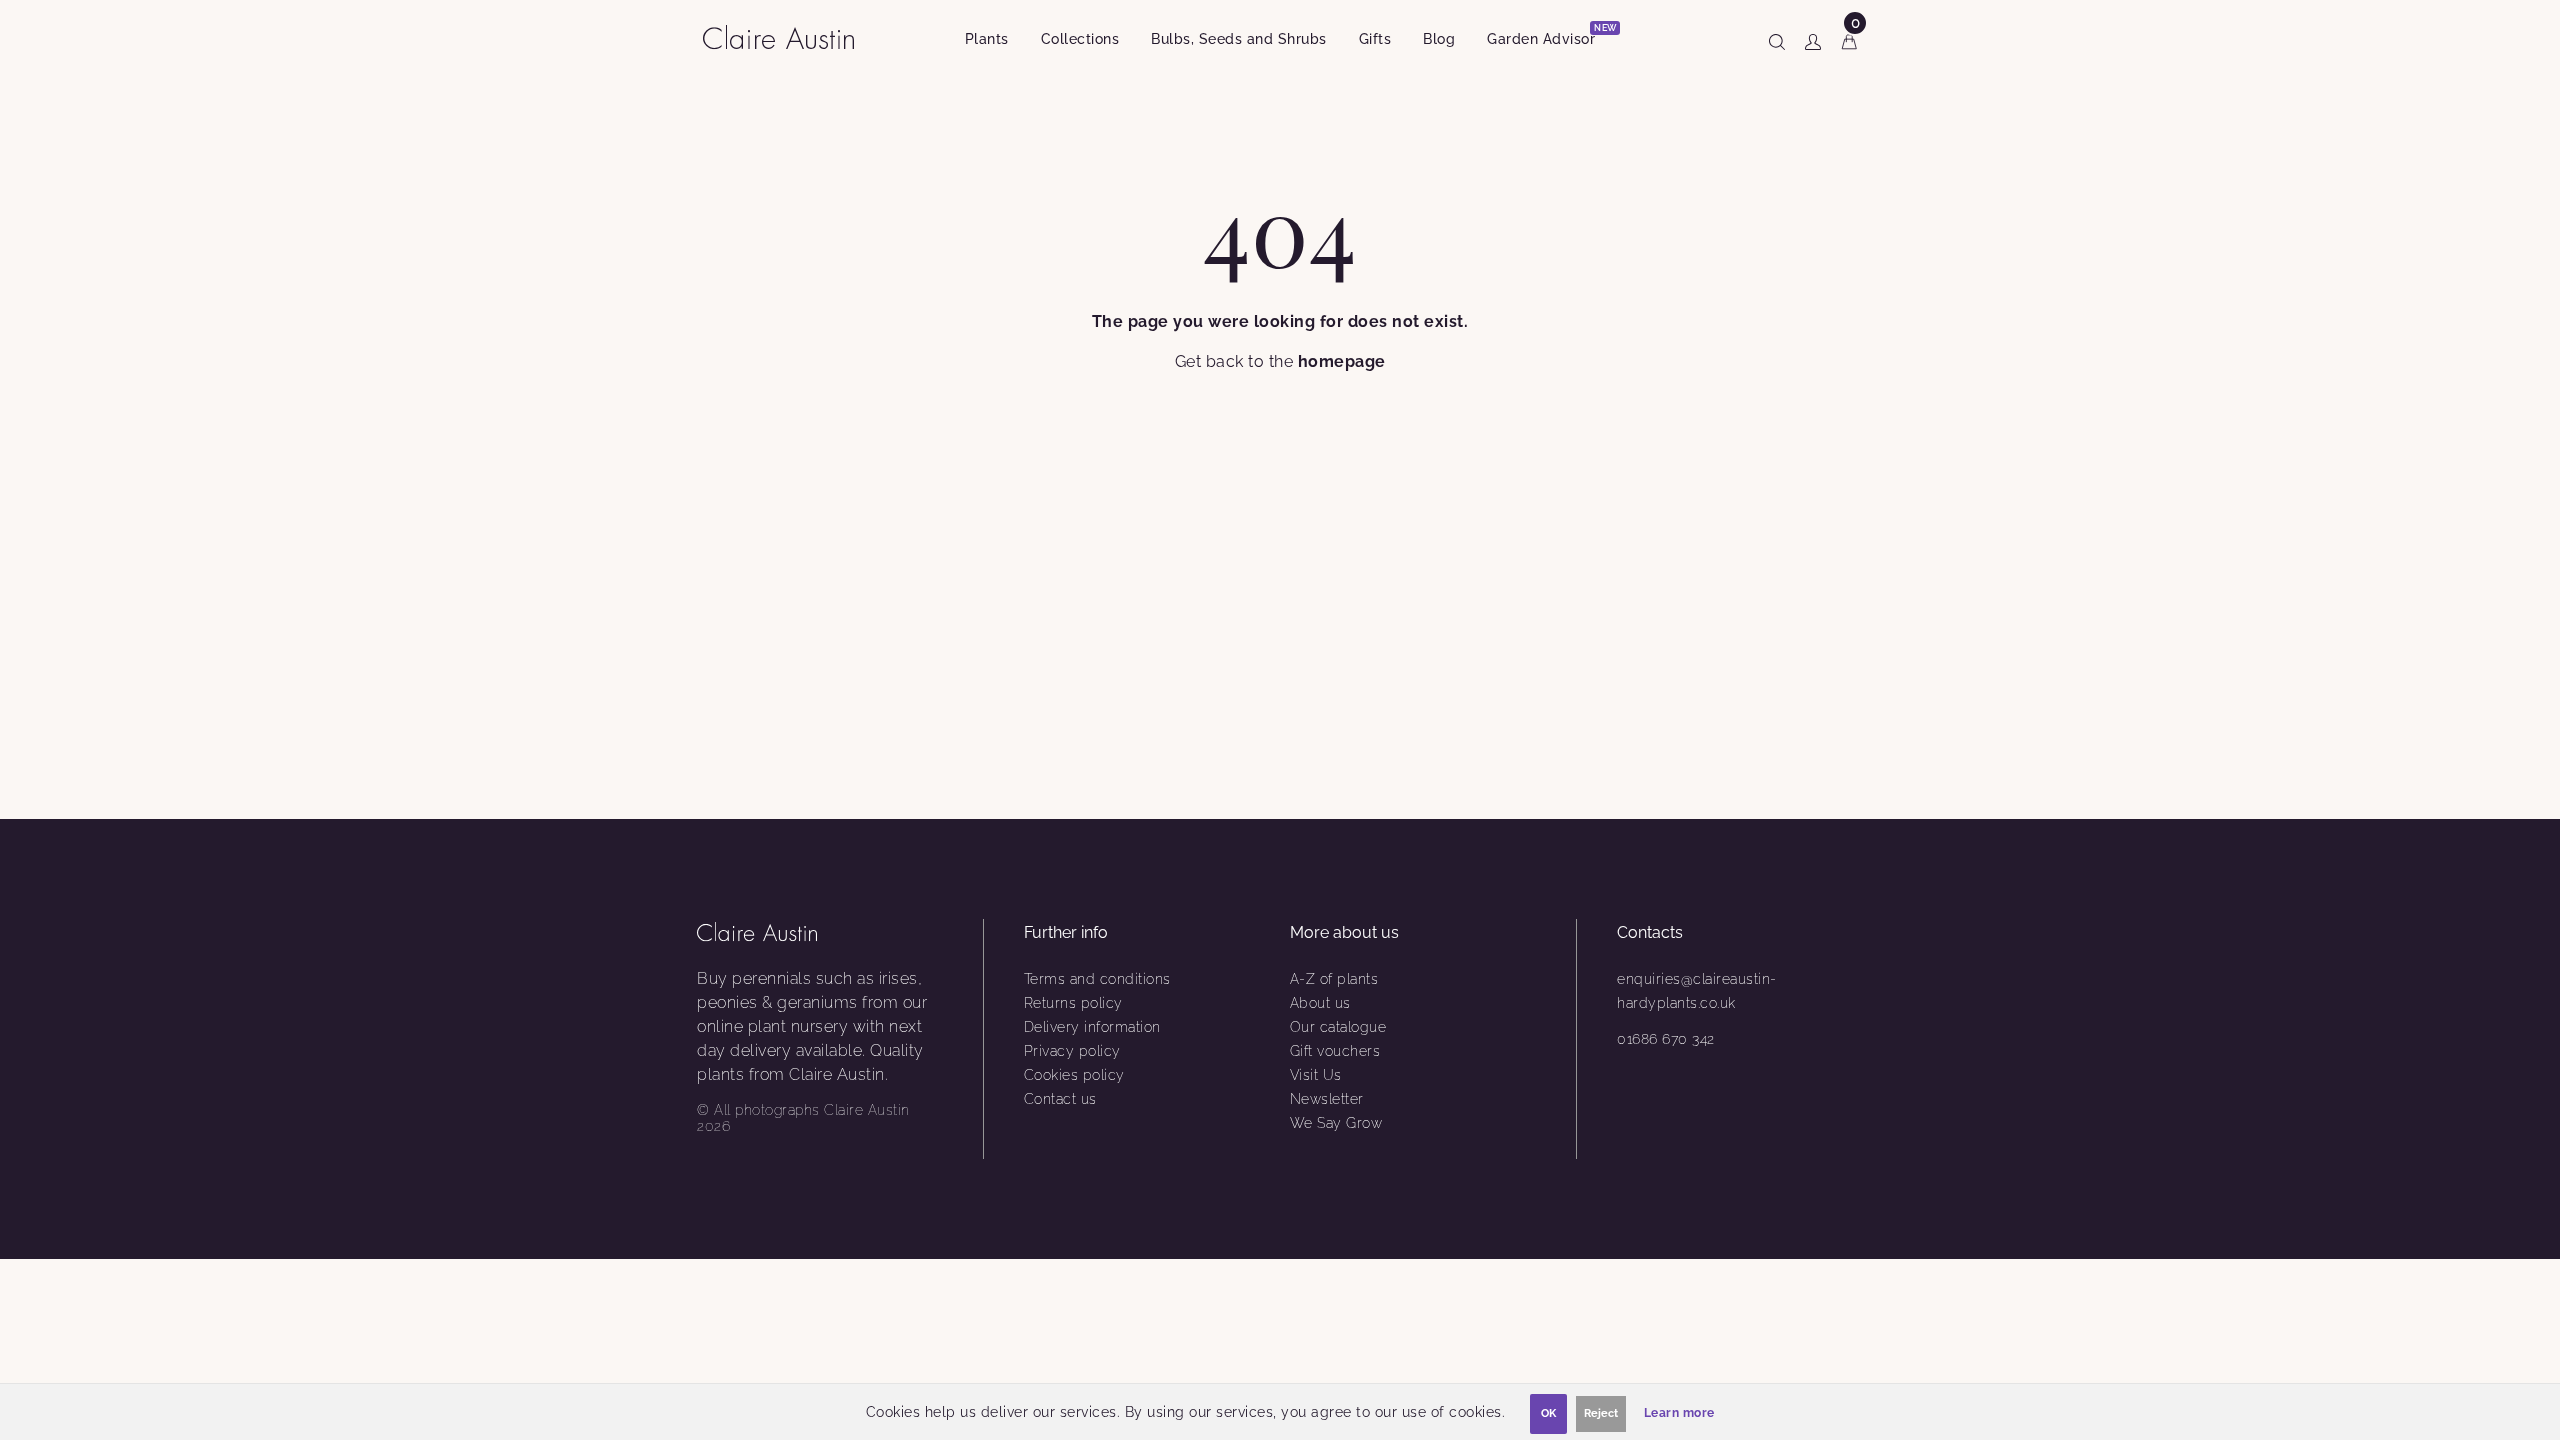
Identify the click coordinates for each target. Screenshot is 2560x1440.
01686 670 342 (1666, 1039)
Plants (987, 39)
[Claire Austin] (786, 36)
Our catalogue (1338, 1027)
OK (1548, 1413)
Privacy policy (1072, 1051)
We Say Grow (1336, 1123)
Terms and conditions (1097, 979)
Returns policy (1073, 1003)
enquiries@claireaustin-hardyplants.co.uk (1697, 991)
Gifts (1375, 39)
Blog (1439, 39)
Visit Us (1316, 1075)
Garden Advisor (1549, 35)
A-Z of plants (1334, 979)
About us (1320, 1003)
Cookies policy (1074, 1075)
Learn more (1679, 1413)
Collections (1080, 39)
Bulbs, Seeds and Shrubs (1239, 39)
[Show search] (1777, 38)
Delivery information (1092, 1027)
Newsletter (1327, 1099)
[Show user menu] (1813, 38)
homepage (1342, 361)
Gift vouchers (1335, 1051)
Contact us (1060, 1099)
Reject (1601, 1413)
